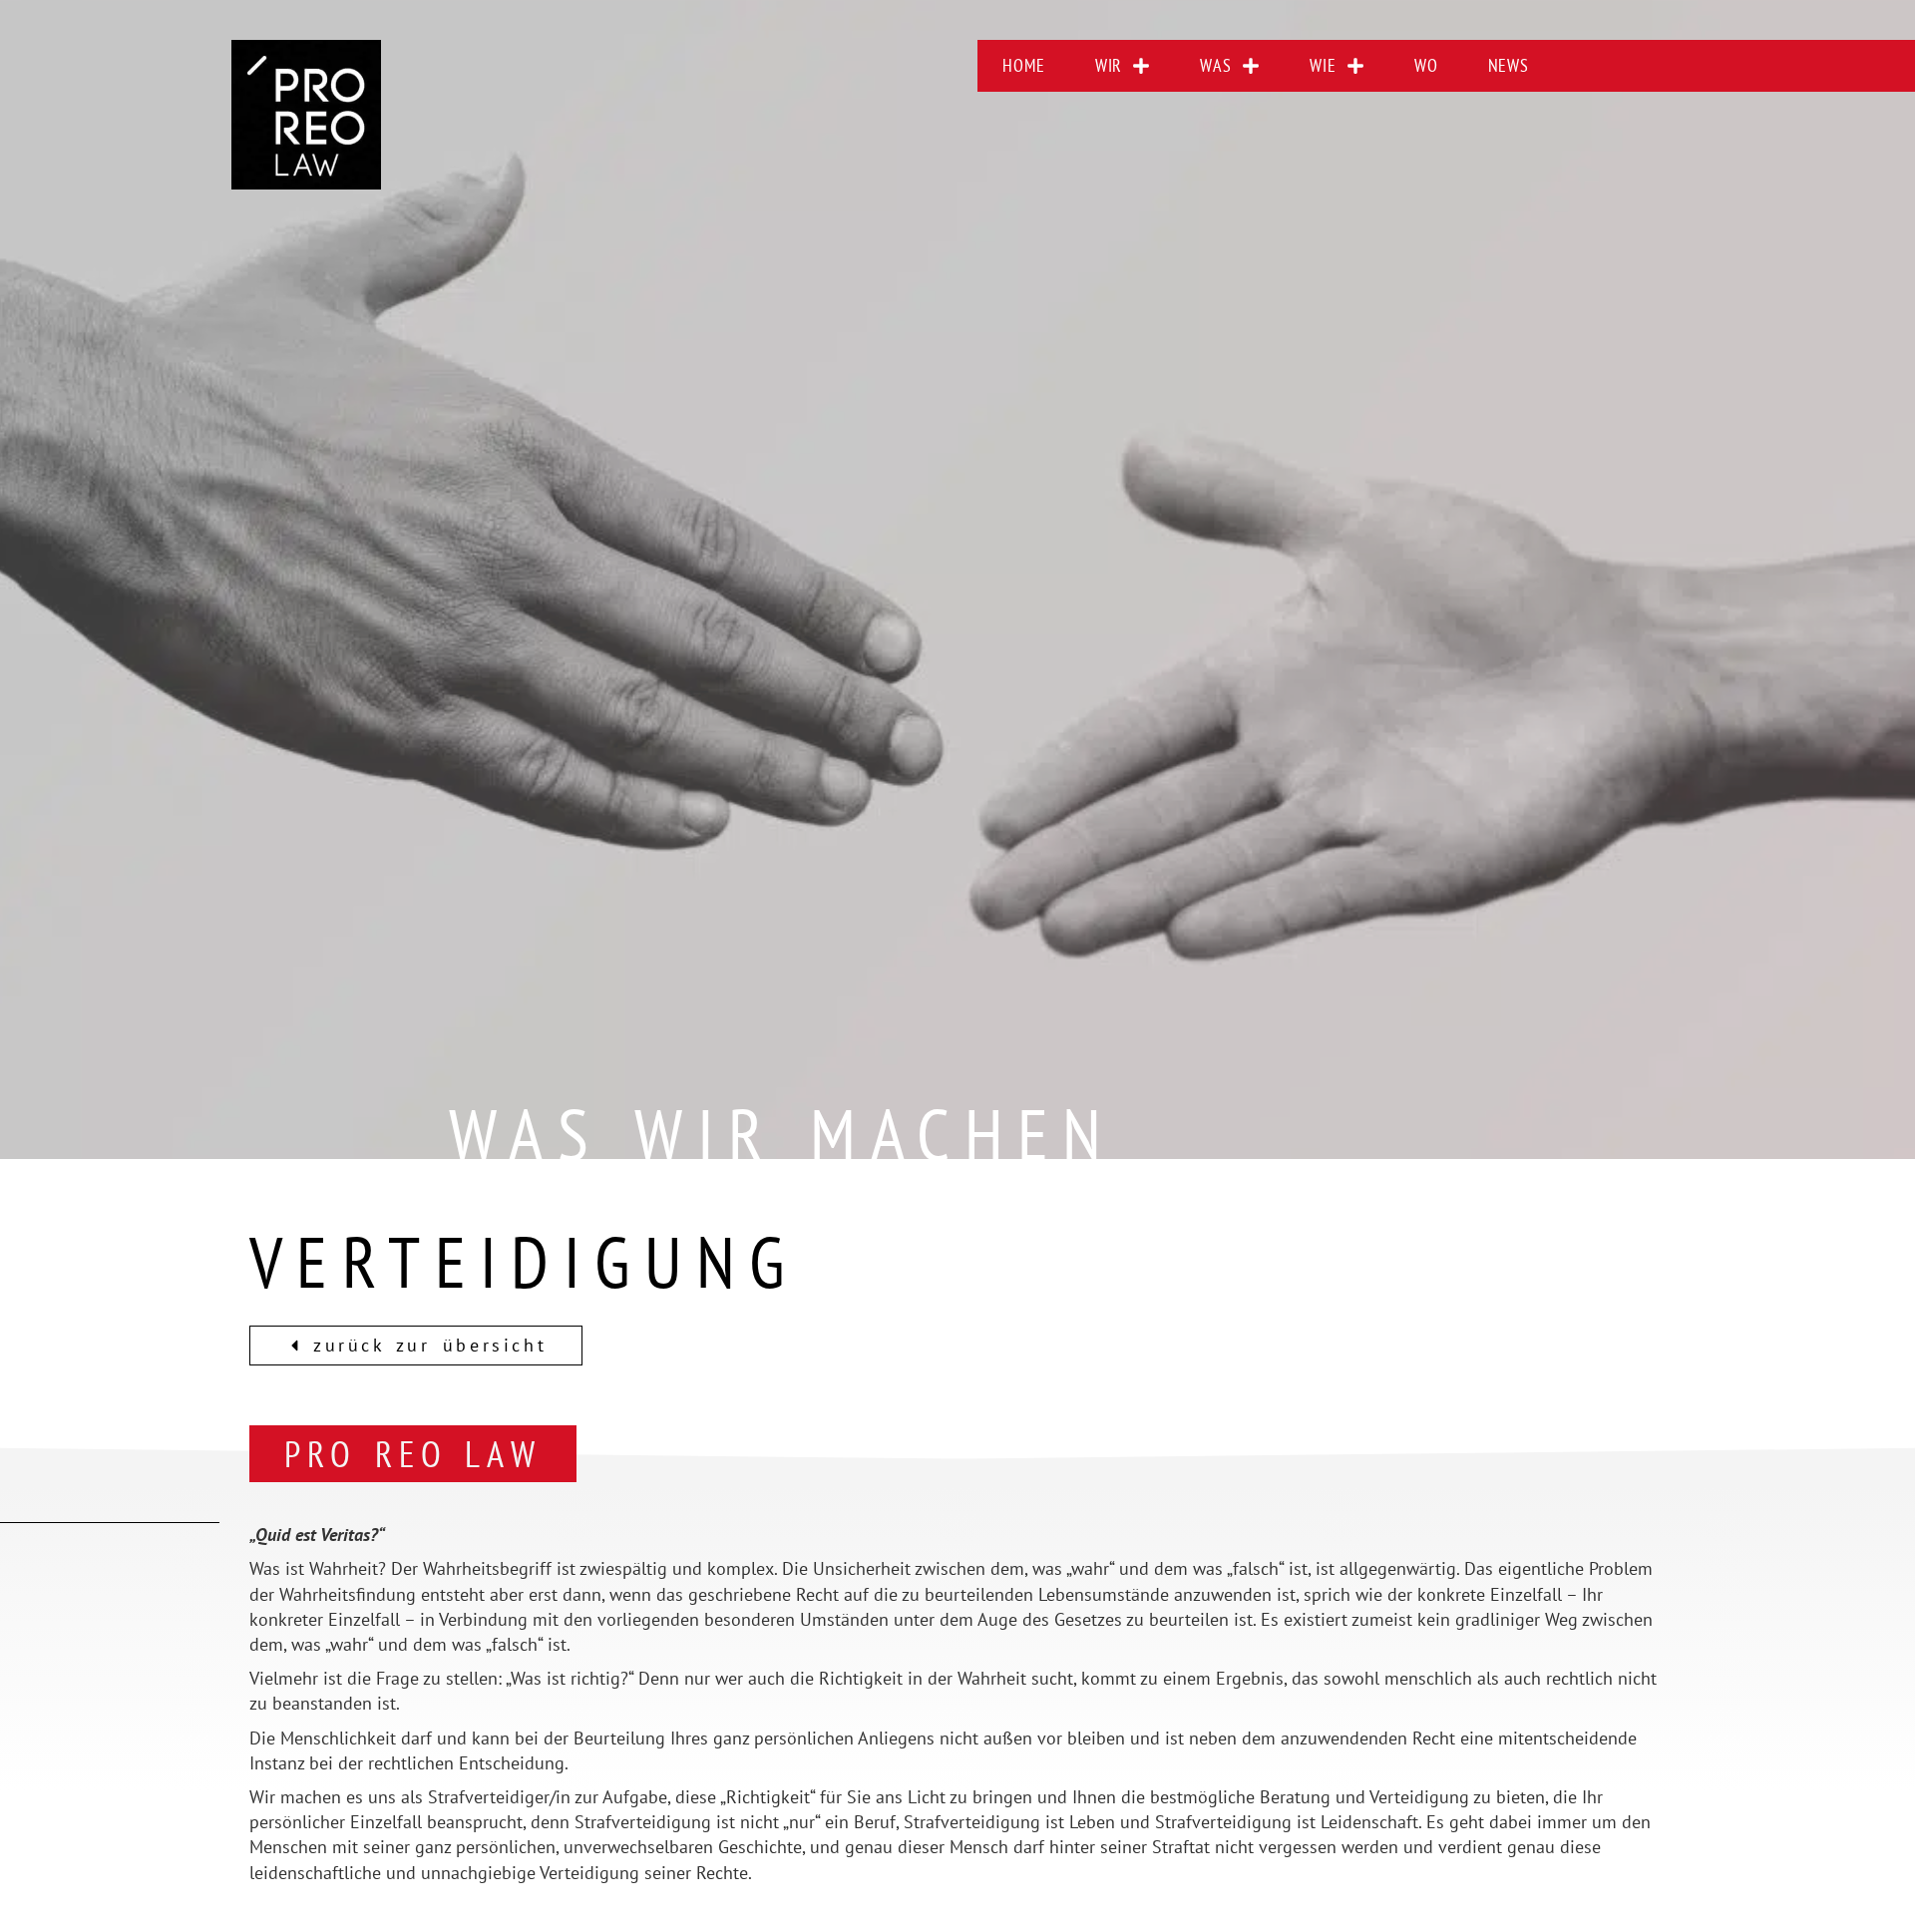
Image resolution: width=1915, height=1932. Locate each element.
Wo (1426, 65)
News (1509, 65)
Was (1216, 65)
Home (1024, 65)
